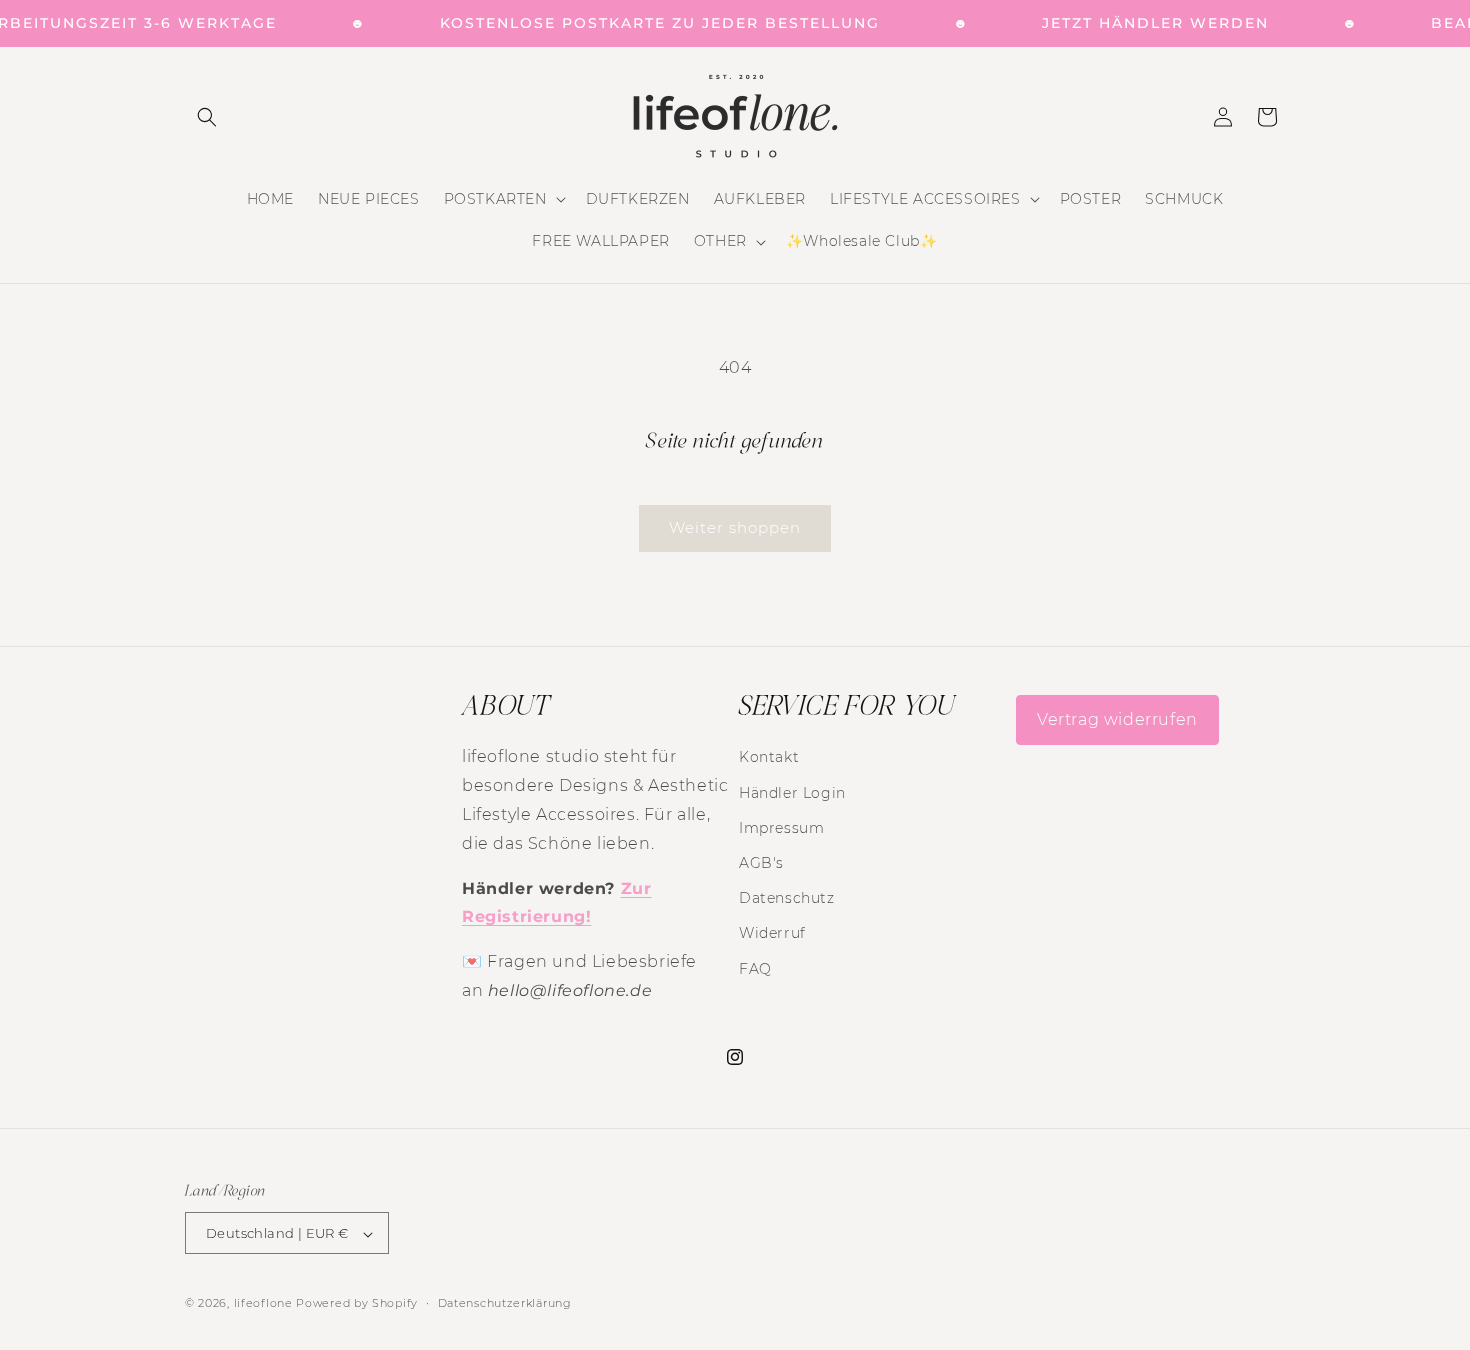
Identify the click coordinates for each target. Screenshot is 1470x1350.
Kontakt (769, 758)
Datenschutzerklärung (505, 1303)
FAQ (755, 969)
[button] (207, 117)
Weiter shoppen (735, 527)
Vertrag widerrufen (1117, 719)
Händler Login (792, 793)
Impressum (781, 828)
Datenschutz (787, 898)
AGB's (761, 863)
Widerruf (772, 934)
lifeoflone (263, 1304)
